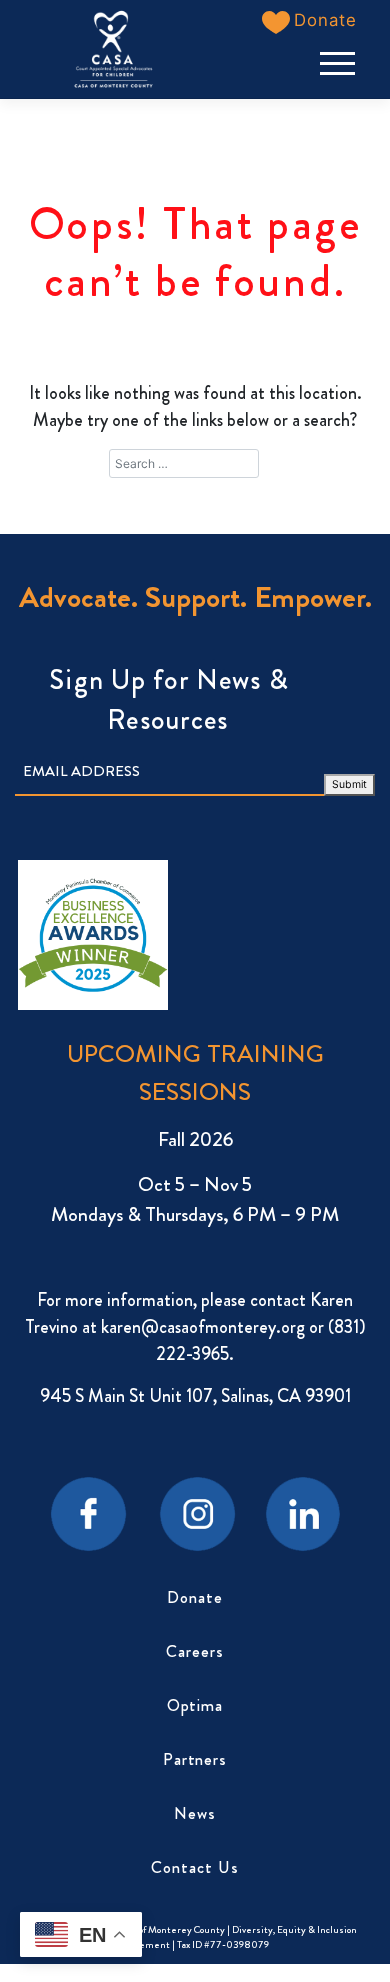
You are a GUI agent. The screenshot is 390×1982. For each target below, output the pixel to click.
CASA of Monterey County (168, 1929)
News (195, 1813)
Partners (195, 1759)
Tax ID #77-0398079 (223, 1944)
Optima (195, 1705)
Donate (195, 1597)
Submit (349, 784)
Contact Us (195, 1867)
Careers (195, 1651)
